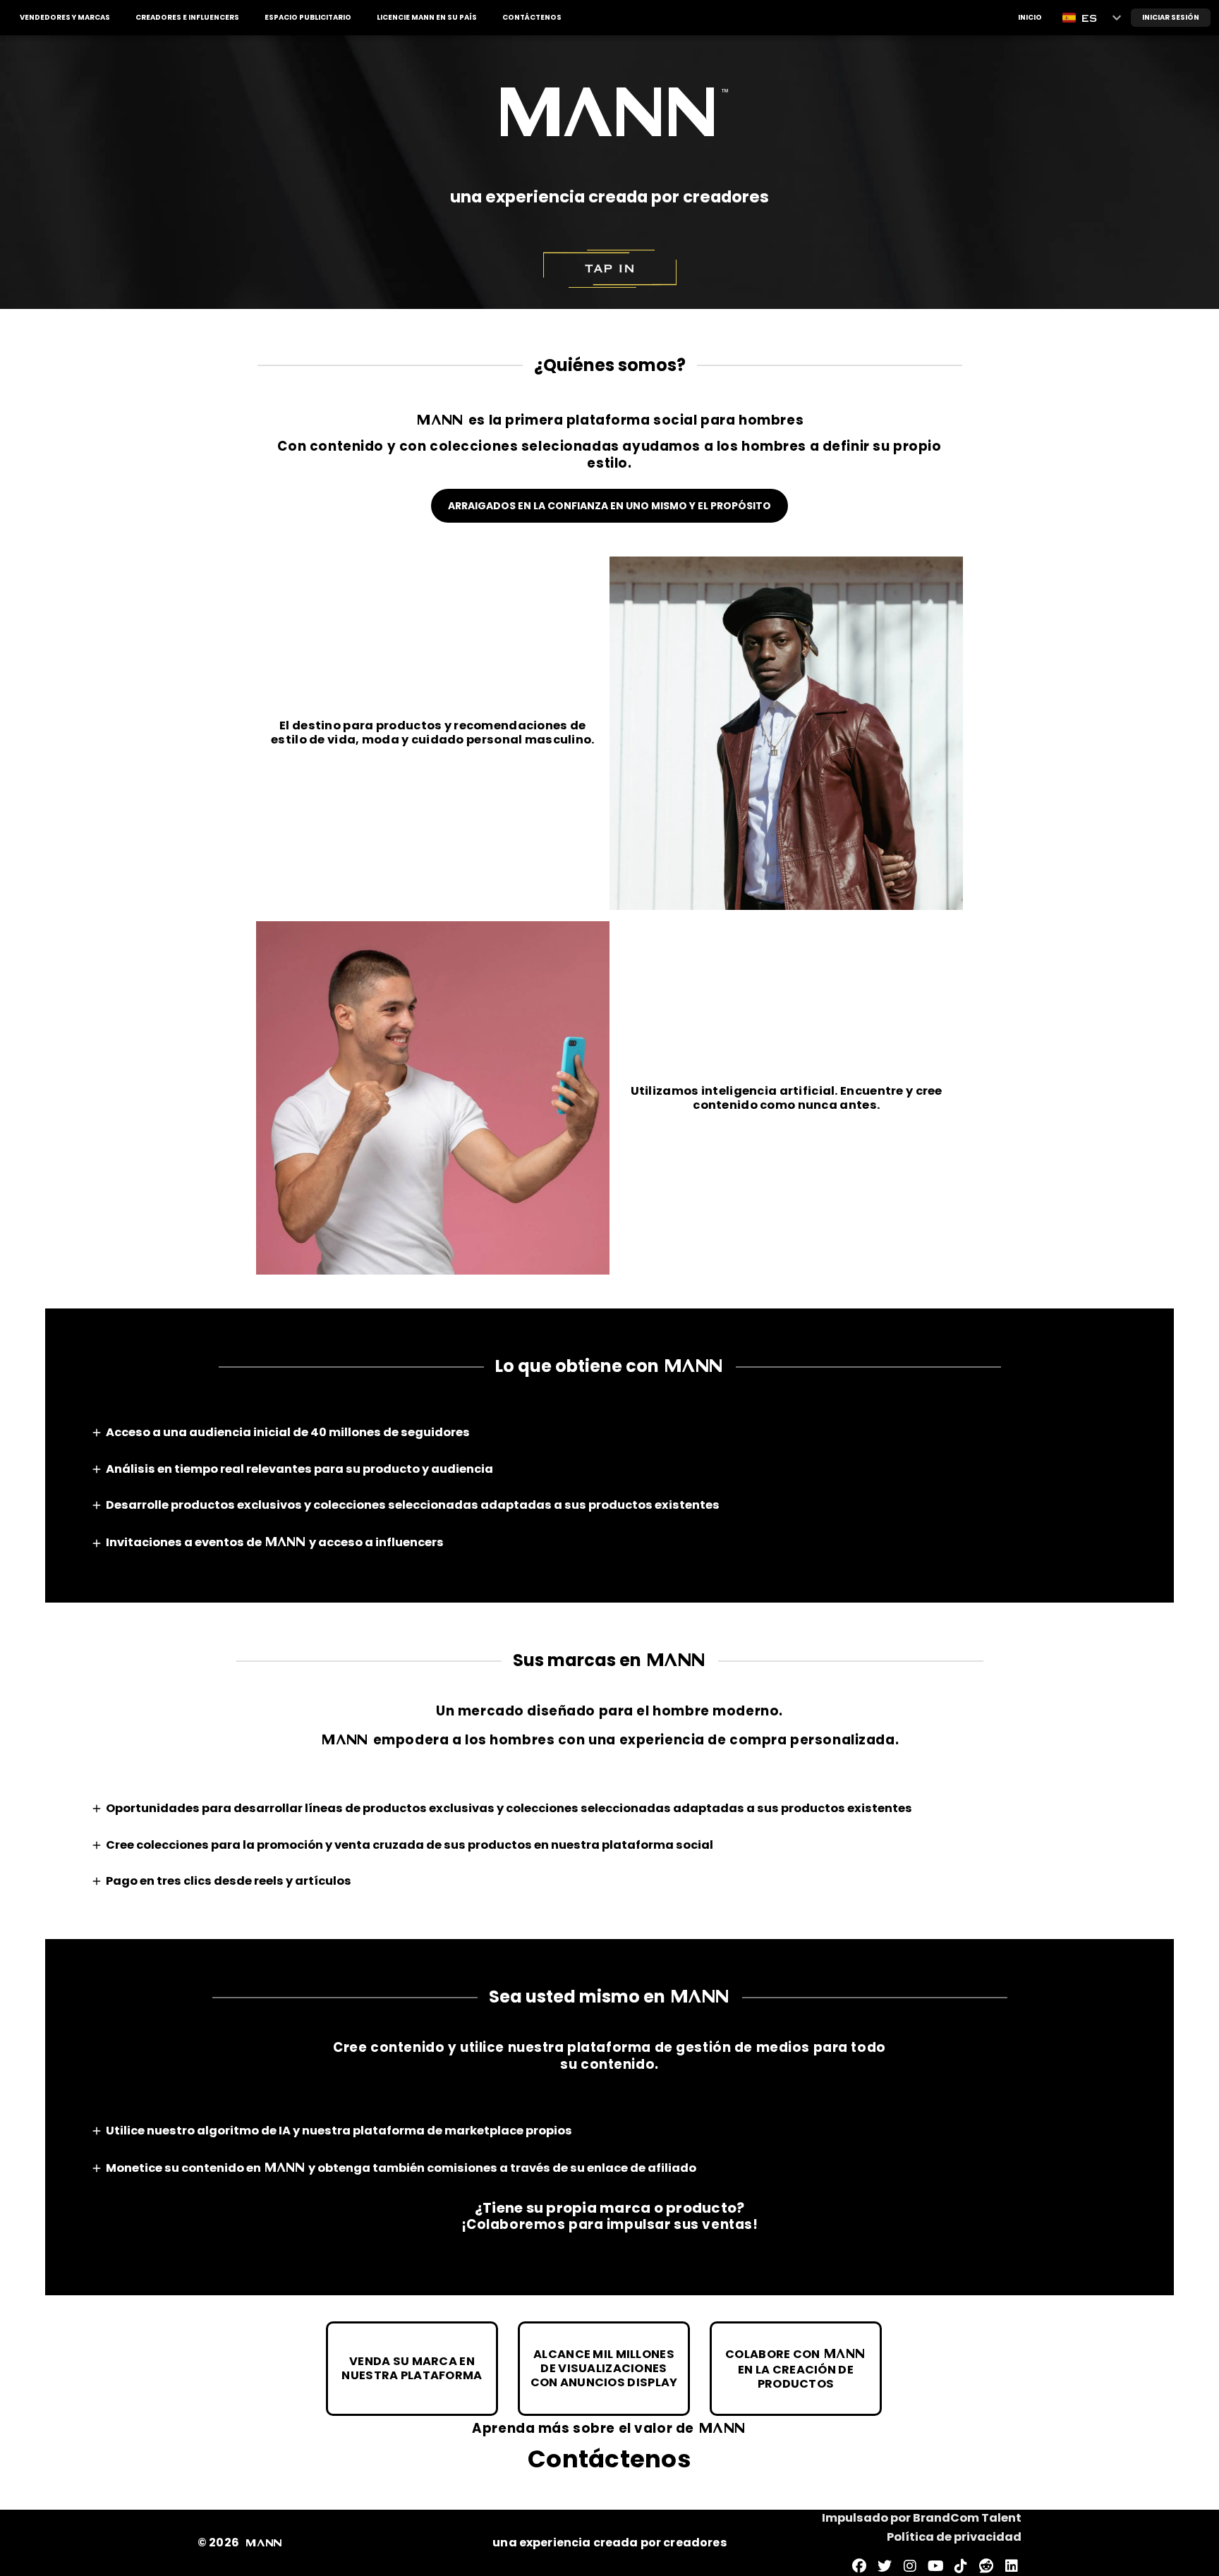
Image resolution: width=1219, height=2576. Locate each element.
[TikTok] (961, 2566)
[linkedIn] (1012, 2566)
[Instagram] (910, 2566)
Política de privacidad (954, 2537)
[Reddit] (986, 2566)
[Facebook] (859, 2566)
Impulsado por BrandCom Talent (922, 2518)
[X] (885, 2566)
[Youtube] (935, 2566)
